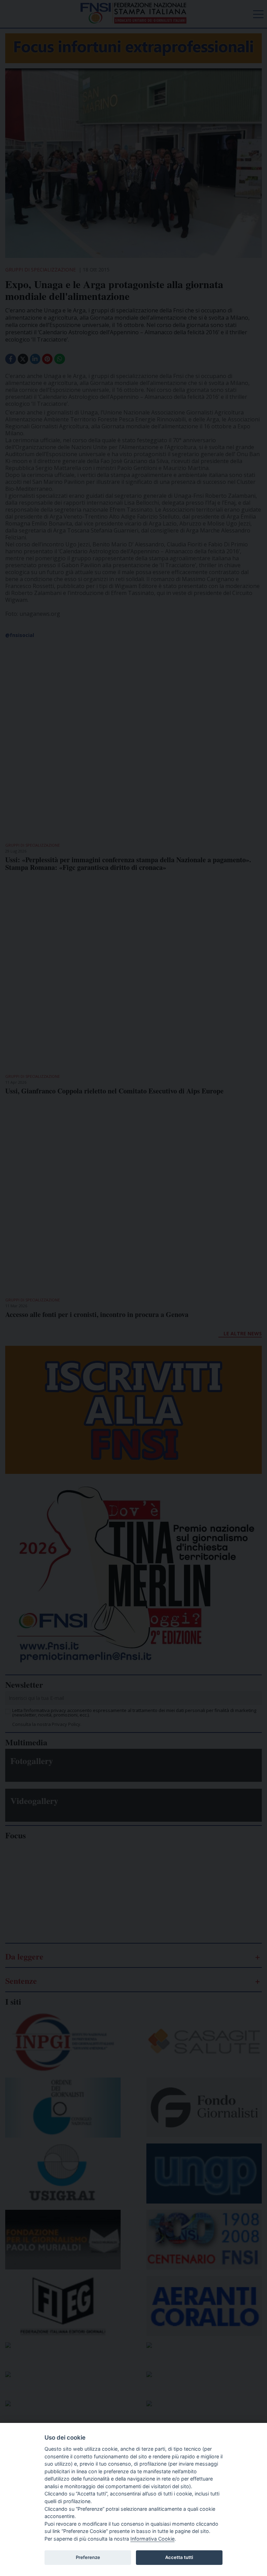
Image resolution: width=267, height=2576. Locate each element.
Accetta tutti (179, 2557)
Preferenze (88, 2557)
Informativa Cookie (152, 2539)
